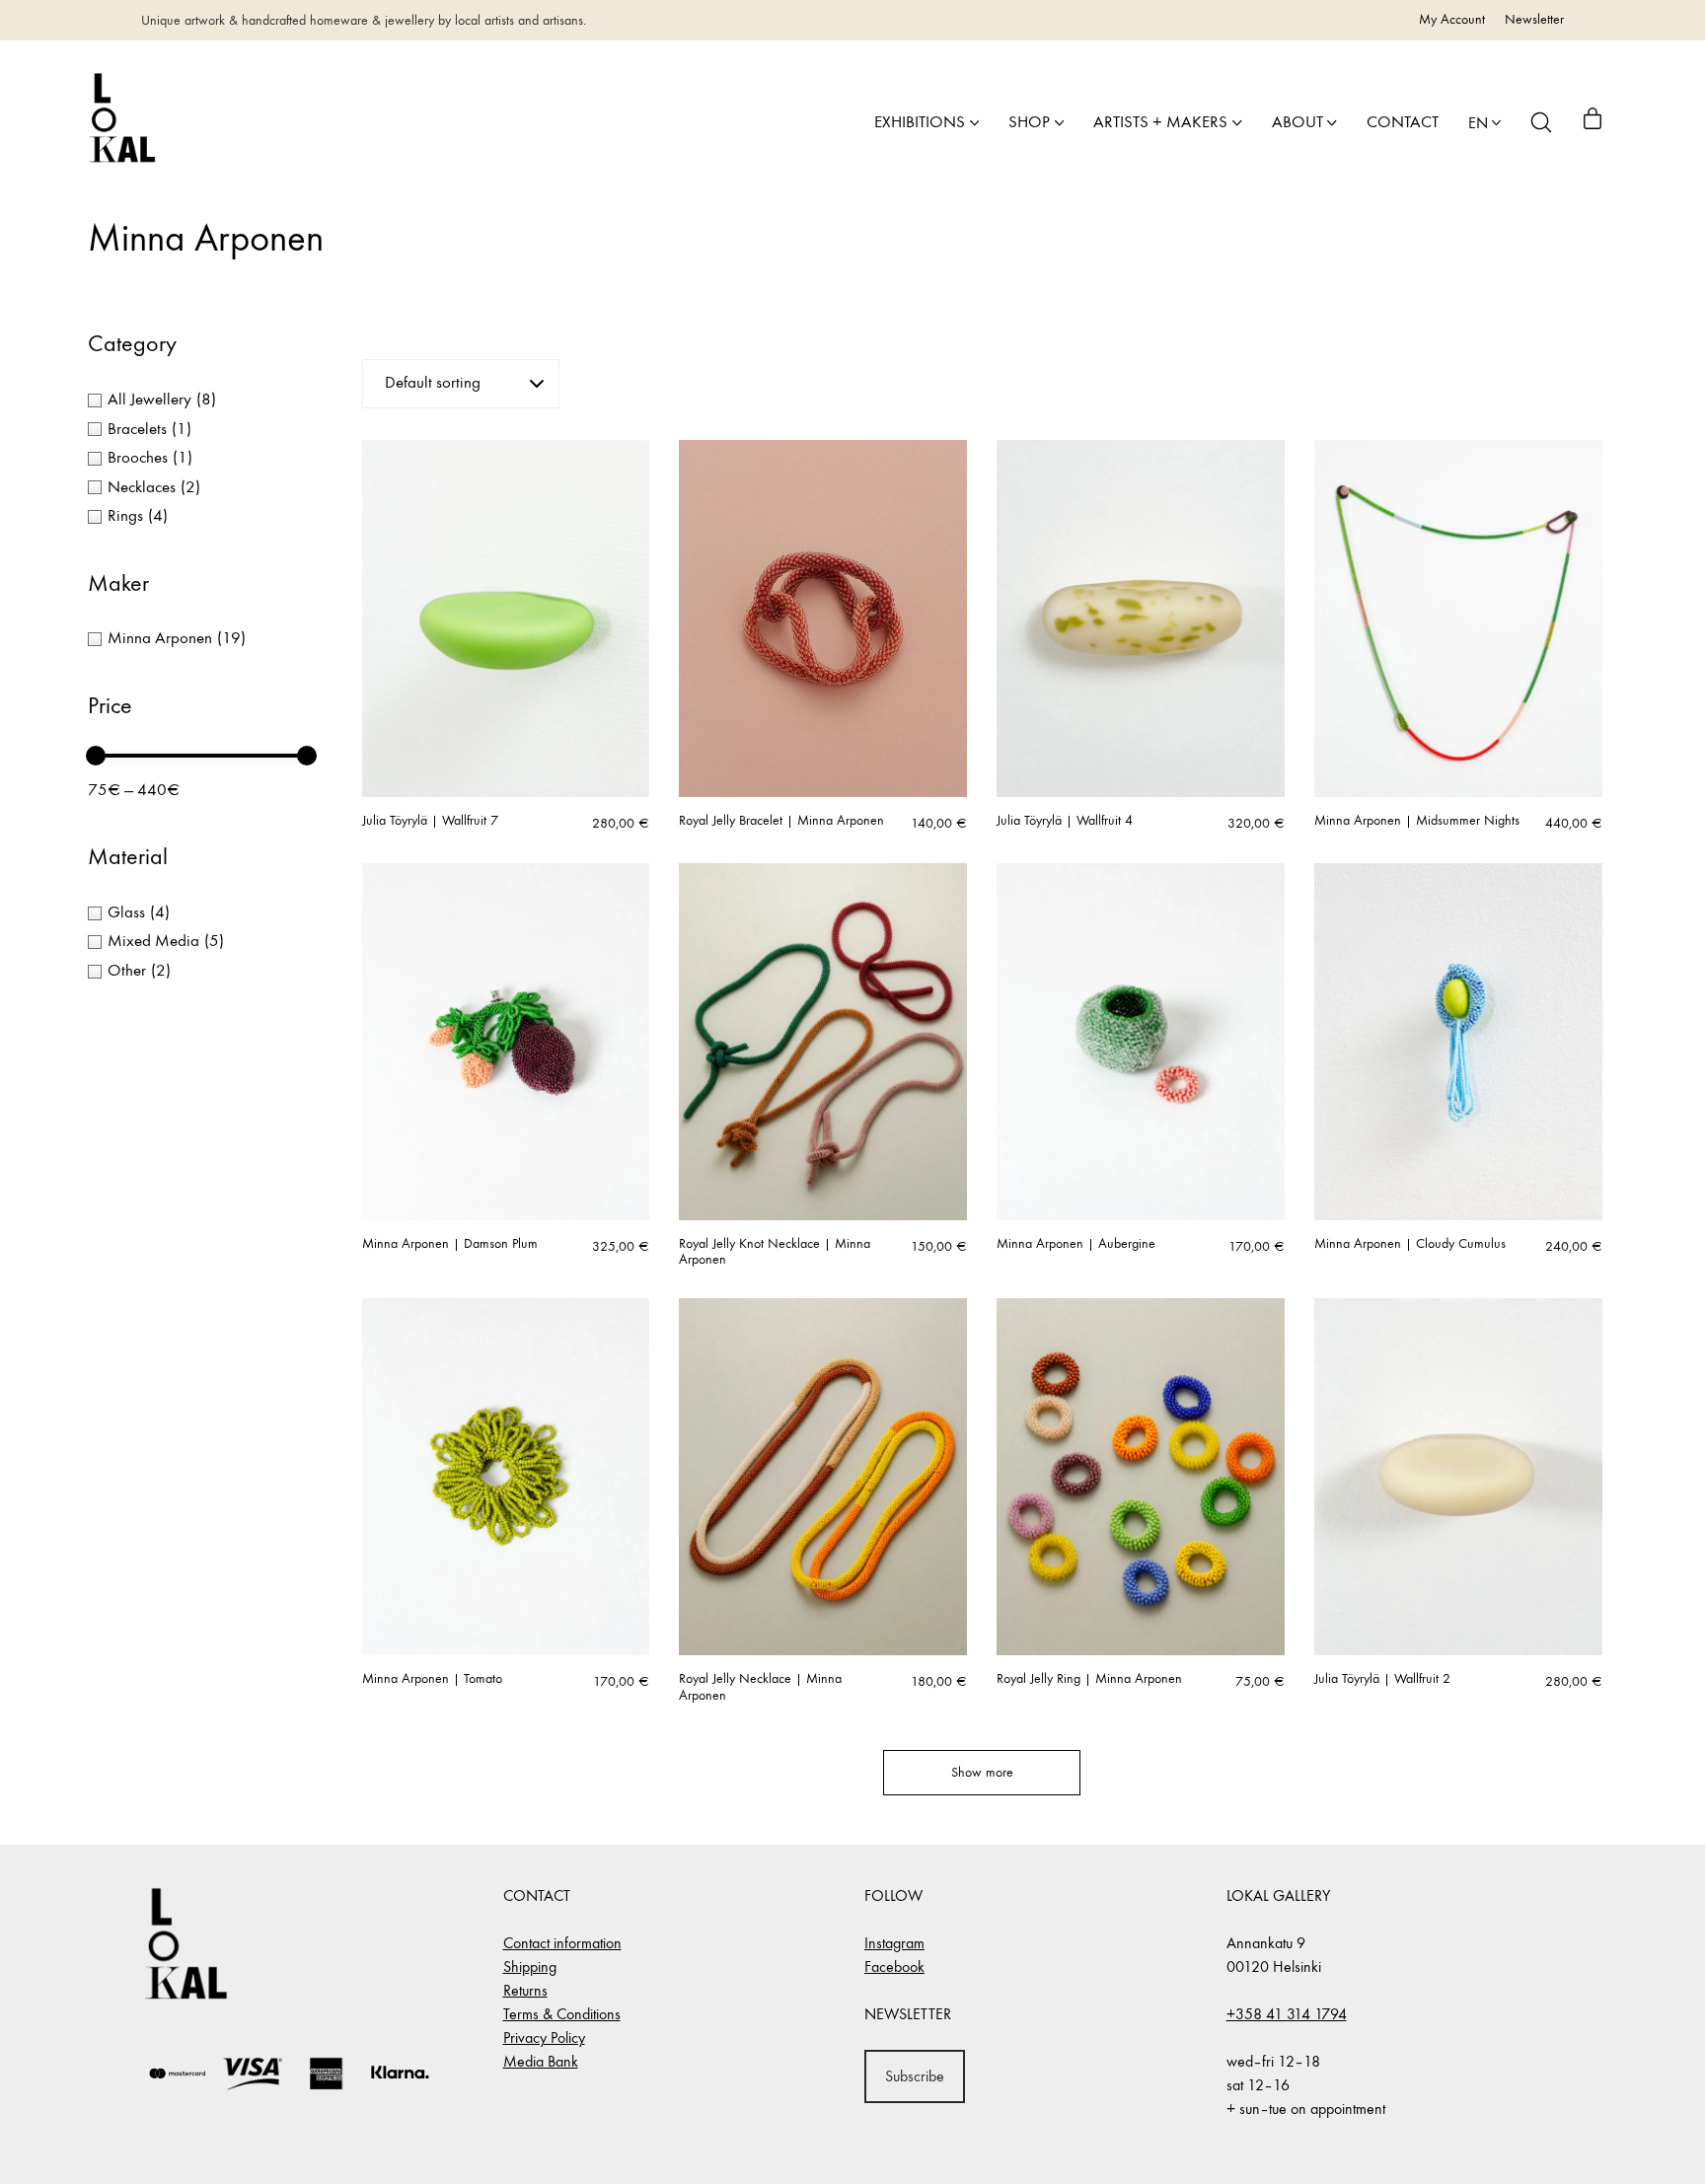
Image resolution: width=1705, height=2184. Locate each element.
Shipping (530, 1966)
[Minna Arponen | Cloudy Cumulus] (1458, 1042)
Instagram (894, 1943)
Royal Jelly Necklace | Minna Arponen (760, 1687)
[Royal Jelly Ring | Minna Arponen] (1141, 1477)
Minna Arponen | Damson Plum (450, 1244)
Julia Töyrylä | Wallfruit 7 (430, 821)
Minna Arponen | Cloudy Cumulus (1410, 1244)
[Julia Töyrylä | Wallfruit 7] (506, 619)
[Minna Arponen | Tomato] (506, 1477)
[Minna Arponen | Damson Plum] (506, 1042)
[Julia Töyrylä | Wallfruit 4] (1141, 619)
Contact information (562, 1943)
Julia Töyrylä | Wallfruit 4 (1065, 821)
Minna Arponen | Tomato (432, 1679)
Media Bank (541, 2061)
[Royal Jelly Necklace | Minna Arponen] (823, 1477)
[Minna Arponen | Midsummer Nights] (1458, 619)
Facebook (894, 1966)
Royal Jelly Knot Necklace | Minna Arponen (775, 1252)
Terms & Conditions (562, 2014)
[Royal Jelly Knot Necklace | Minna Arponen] (823, 1042)
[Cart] (1593, 122)
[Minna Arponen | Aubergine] (1141, 1042)
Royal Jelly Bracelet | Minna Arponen (781, 821)
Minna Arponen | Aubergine (1076, 1244)
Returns (525, 1990)
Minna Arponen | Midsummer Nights (1417, 821)
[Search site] (1541, 122)
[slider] (96, 756)
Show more (982, 1772)
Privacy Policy (544, 2038)
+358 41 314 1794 (1287, 2014)
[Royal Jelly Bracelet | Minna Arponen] (823, 619)
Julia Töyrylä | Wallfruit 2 (1382, 1679)
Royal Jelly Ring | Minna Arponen (1089, 1679)
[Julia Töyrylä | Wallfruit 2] (1458, 1477)
